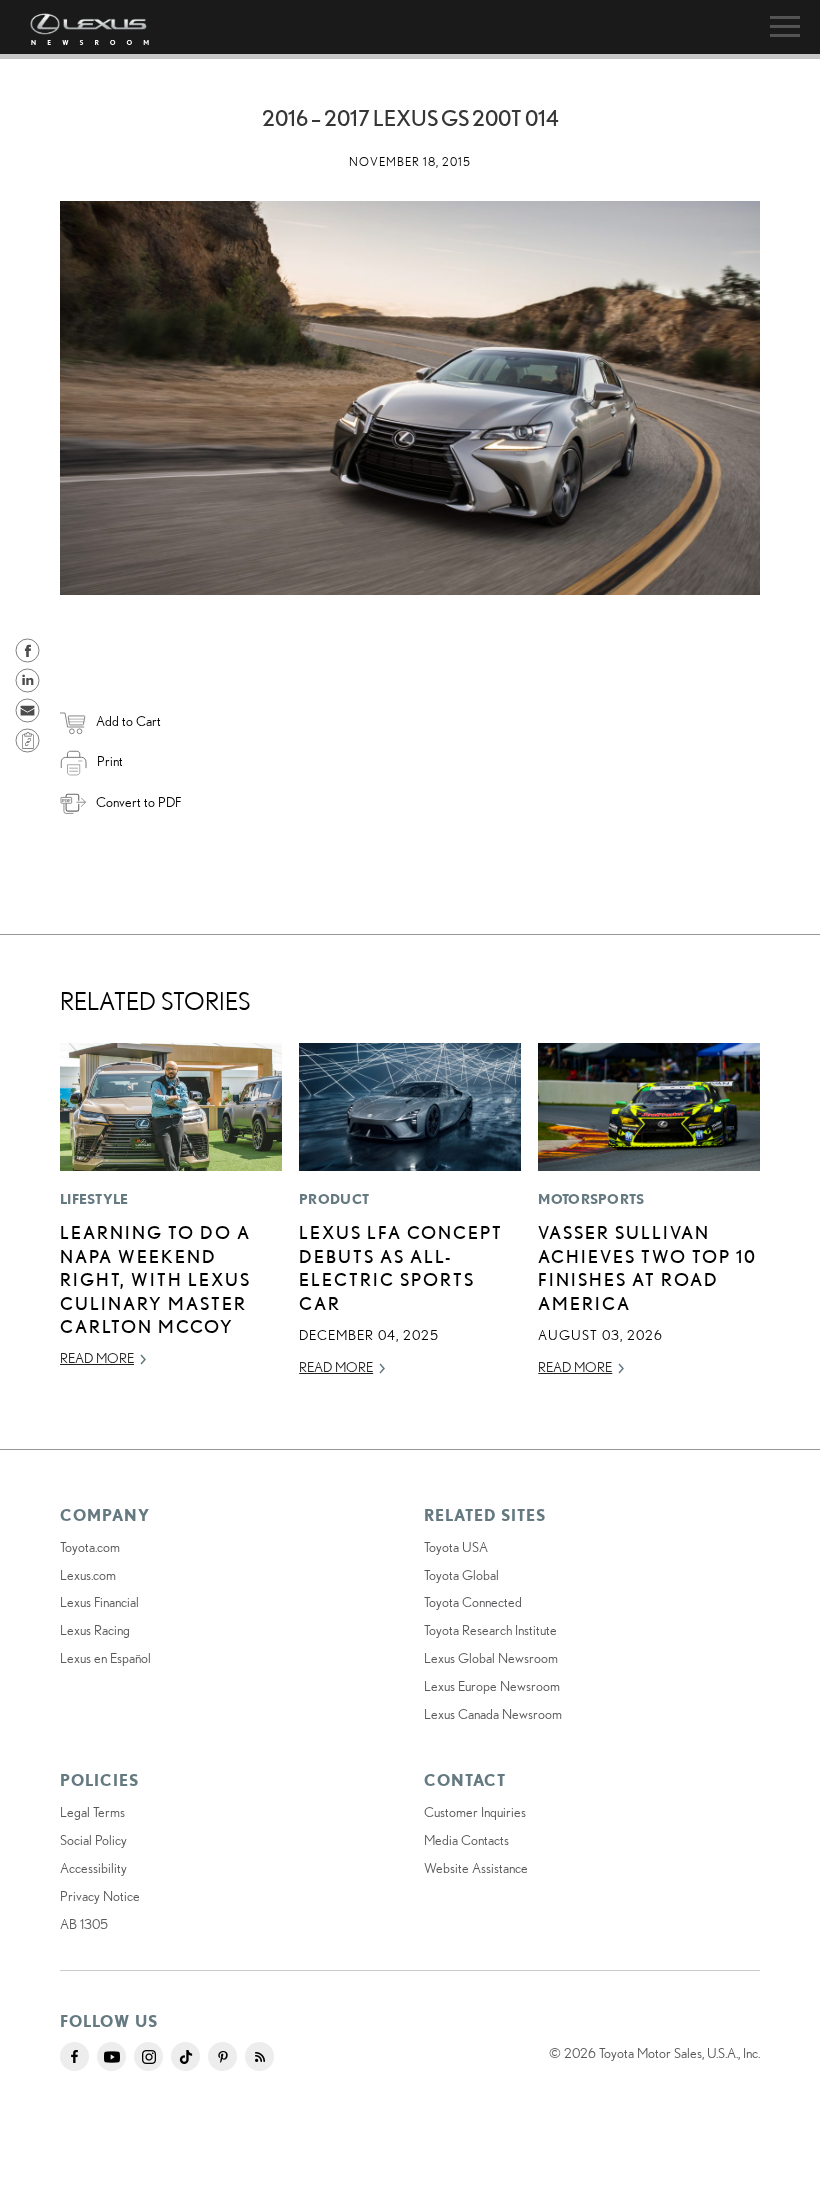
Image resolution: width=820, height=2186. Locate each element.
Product (334, 1199)
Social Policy (93, 1840)
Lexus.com (88, 1575)
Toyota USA (456, 1547)
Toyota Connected (473, 1602)
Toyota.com (90, 1547)
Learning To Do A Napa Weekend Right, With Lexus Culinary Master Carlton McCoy (155, 1279)
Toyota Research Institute (490, 1630)
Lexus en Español (105, 1658)
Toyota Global (461, 1575)
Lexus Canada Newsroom (493, 1714)
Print (110, 761)
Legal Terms (92, 1812)
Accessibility (93, 1868)
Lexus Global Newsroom (491, 1658)
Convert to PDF (138, 802)
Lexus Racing (95, 1630)
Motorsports (591, 1199)
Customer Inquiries (475, 1812)
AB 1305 (84, 1924)
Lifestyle (94, 1199)
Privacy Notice (100, 1896)
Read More (97, 1358)
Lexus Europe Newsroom (492, 1686)
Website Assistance (476, 1868)
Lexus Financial (99, 1602)
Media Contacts (466, 1840)
